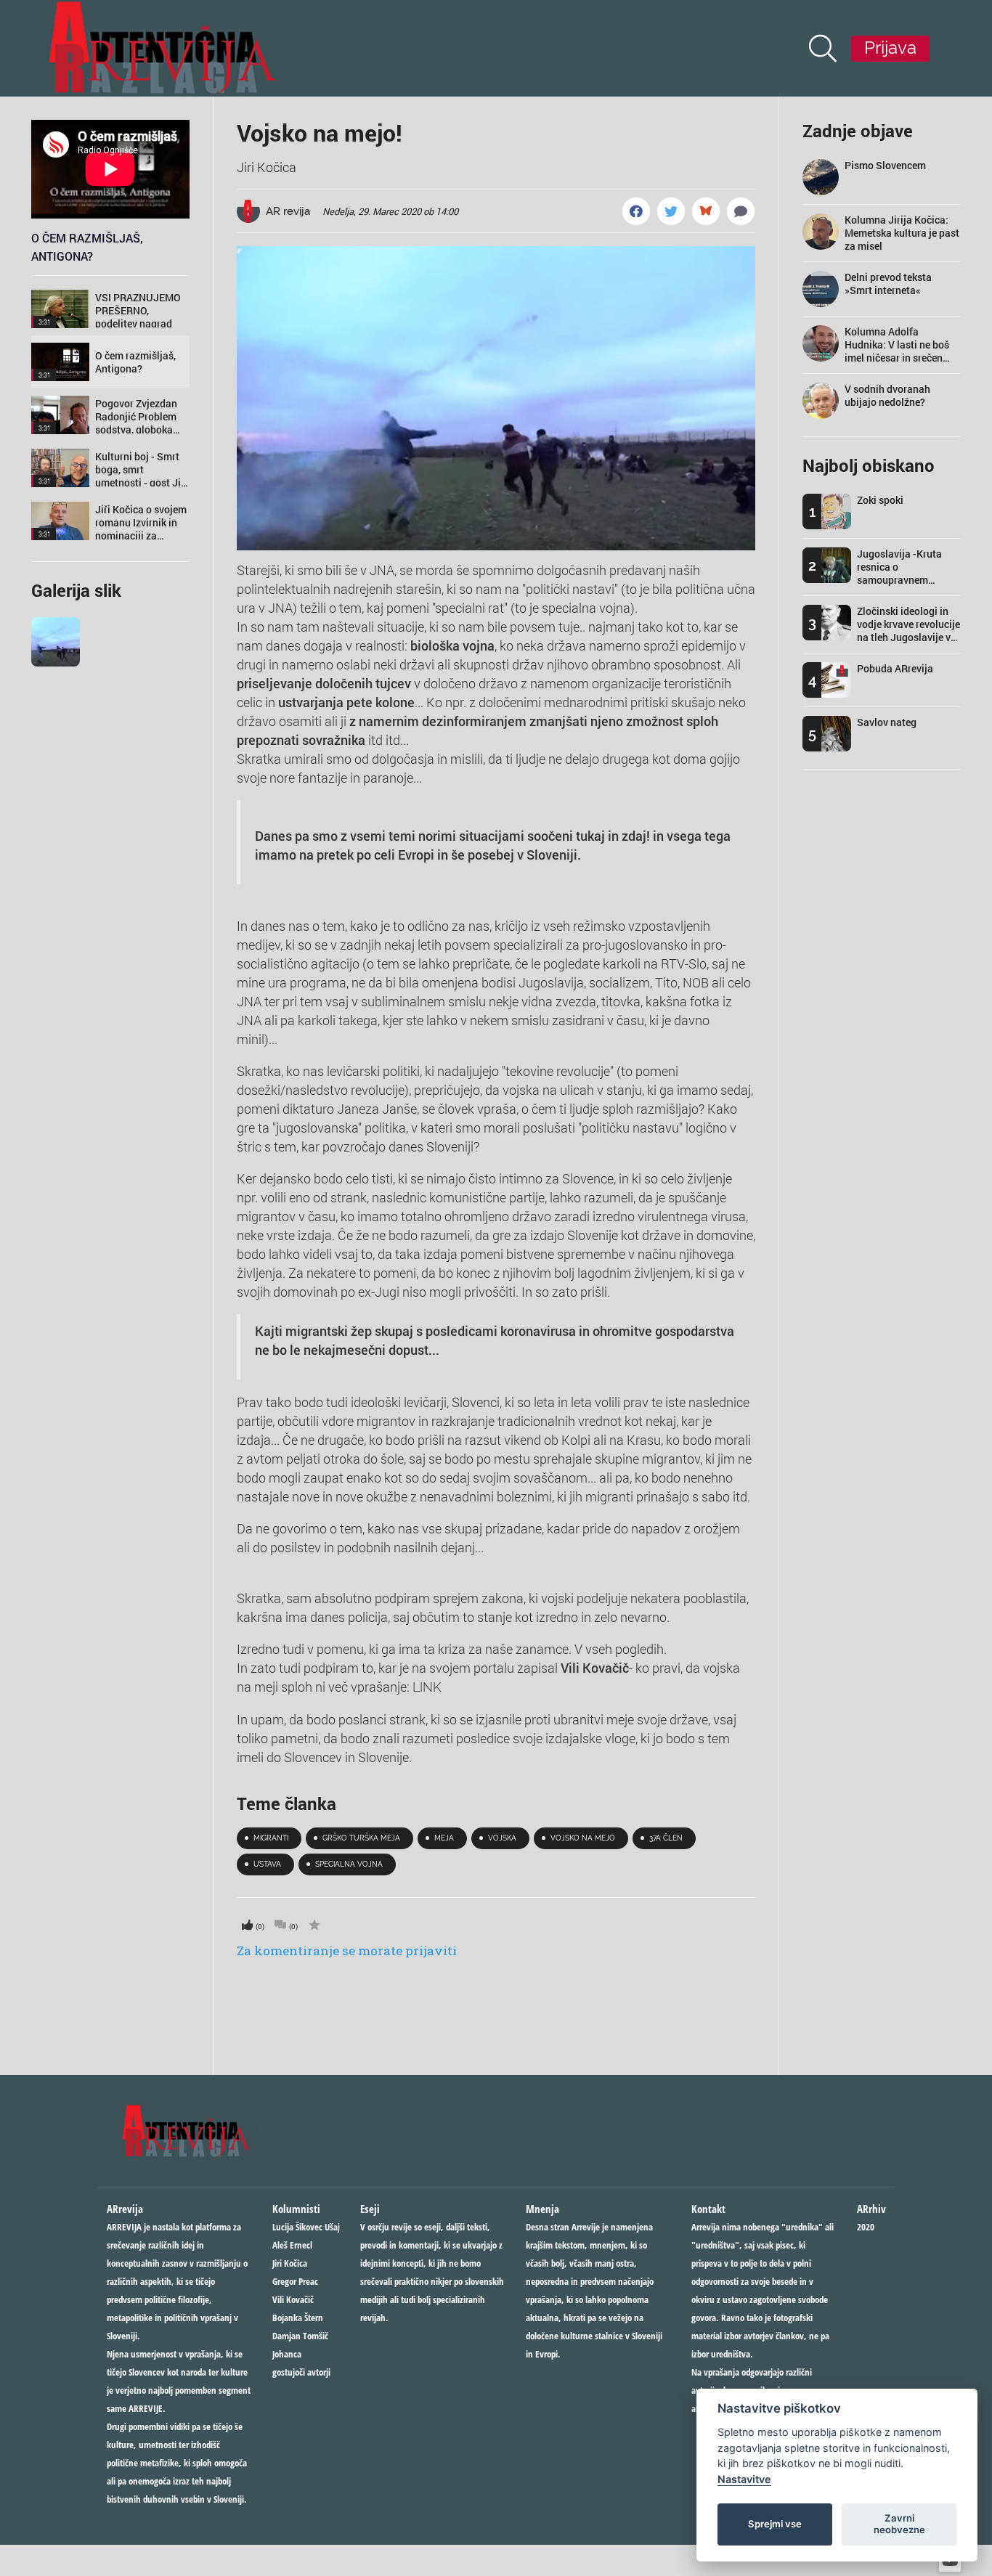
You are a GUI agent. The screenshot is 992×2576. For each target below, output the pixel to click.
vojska (502, 1838)
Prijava (890, 48)
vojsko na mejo (583, 1838)
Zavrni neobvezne (899, 2524)
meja (444, 1838)
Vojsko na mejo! (320, 133)
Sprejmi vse (775, 2524)
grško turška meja (361, 1838)
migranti (271, 1838)
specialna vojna (349, 1864)
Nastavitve (744, 2479)
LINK (427, 1687)
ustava (267, 1864)
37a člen (666, 1838)
